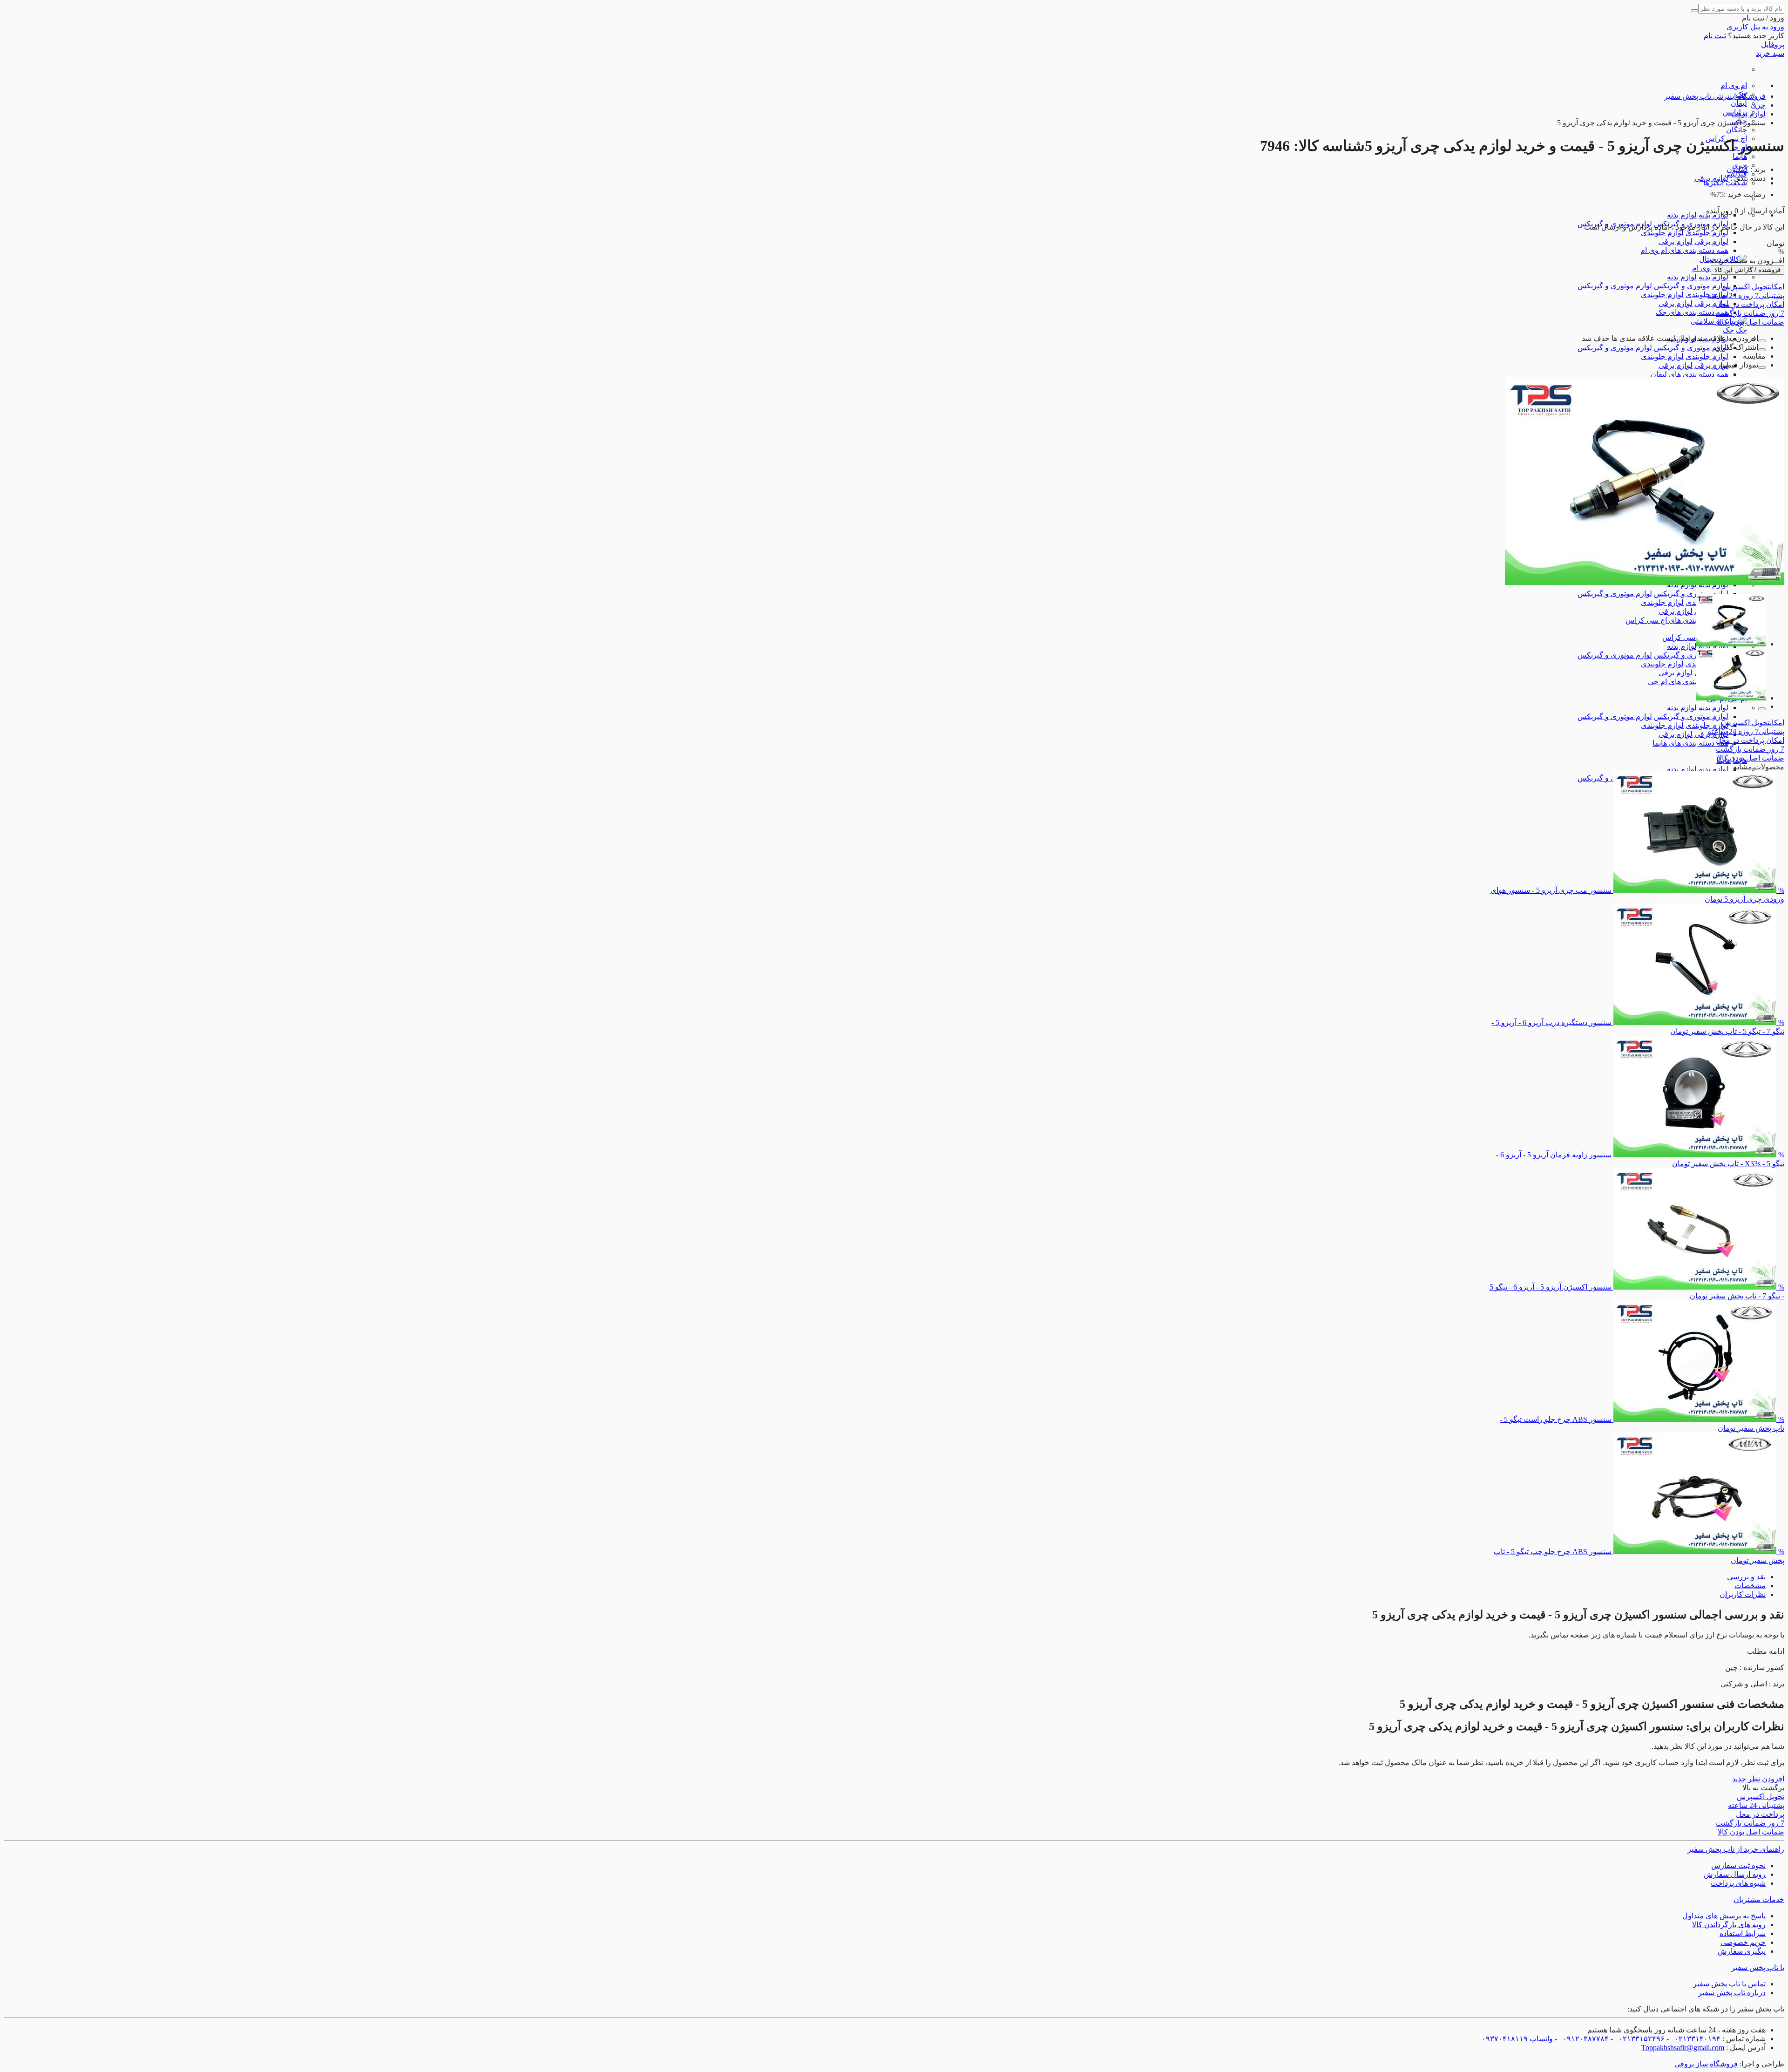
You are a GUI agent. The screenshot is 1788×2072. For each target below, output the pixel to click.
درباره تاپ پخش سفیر (1732, 1993)
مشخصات (1750, 1586)
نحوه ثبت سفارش (1738, 1865)
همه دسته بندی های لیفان (1690, 374)
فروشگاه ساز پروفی (1706, 2064)
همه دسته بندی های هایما (1690, 743)
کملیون (1737, 169)
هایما (1740, 156)
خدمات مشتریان (1759, 1899)
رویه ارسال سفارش (1735, 1874)
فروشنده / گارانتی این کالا (1747, 270)
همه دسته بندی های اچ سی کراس (1677, 620)
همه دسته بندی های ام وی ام (1684, 250)
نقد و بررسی (1746, 1577)
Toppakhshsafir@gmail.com (1683, 2048)
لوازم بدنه (1682, 215)
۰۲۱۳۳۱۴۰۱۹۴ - (1693, 2039)
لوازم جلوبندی (1707, 233)
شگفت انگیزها (1725, 183)
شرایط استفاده (1743, 1933)
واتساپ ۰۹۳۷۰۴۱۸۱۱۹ (1517, 2039)
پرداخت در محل (1750, 304)
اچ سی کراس (1683, 637)
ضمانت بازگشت (1750, 313)
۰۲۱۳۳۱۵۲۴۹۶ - (1637, 2039)
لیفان (1739, 103)
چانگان (1737, 130)
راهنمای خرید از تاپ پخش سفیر (1736, 1849)
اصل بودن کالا (1751, 322)
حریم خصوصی (1743, 1942)
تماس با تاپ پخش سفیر (1729, 1984)
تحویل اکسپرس (1753, 287)
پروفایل (1773, 44)
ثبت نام (1715, 36)
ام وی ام (1734, 85)
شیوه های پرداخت (1738, 1883)
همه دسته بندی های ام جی (1688, 682)
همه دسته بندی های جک (1692, 312)
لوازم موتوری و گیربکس (1691, 286)
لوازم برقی (1711, 241)
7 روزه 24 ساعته (1746, 296)
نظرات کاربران (1743, 1594)
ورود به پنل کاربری (1755, 27)
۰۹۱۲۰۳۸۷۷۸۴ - (1581, 2039)
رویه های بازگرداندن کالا (1729, 1925)
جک (1741, 330)
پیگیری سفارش (1742, 1951)
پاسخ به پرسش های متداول (1724, 1916)
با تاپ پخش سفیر (1758, 1967)
